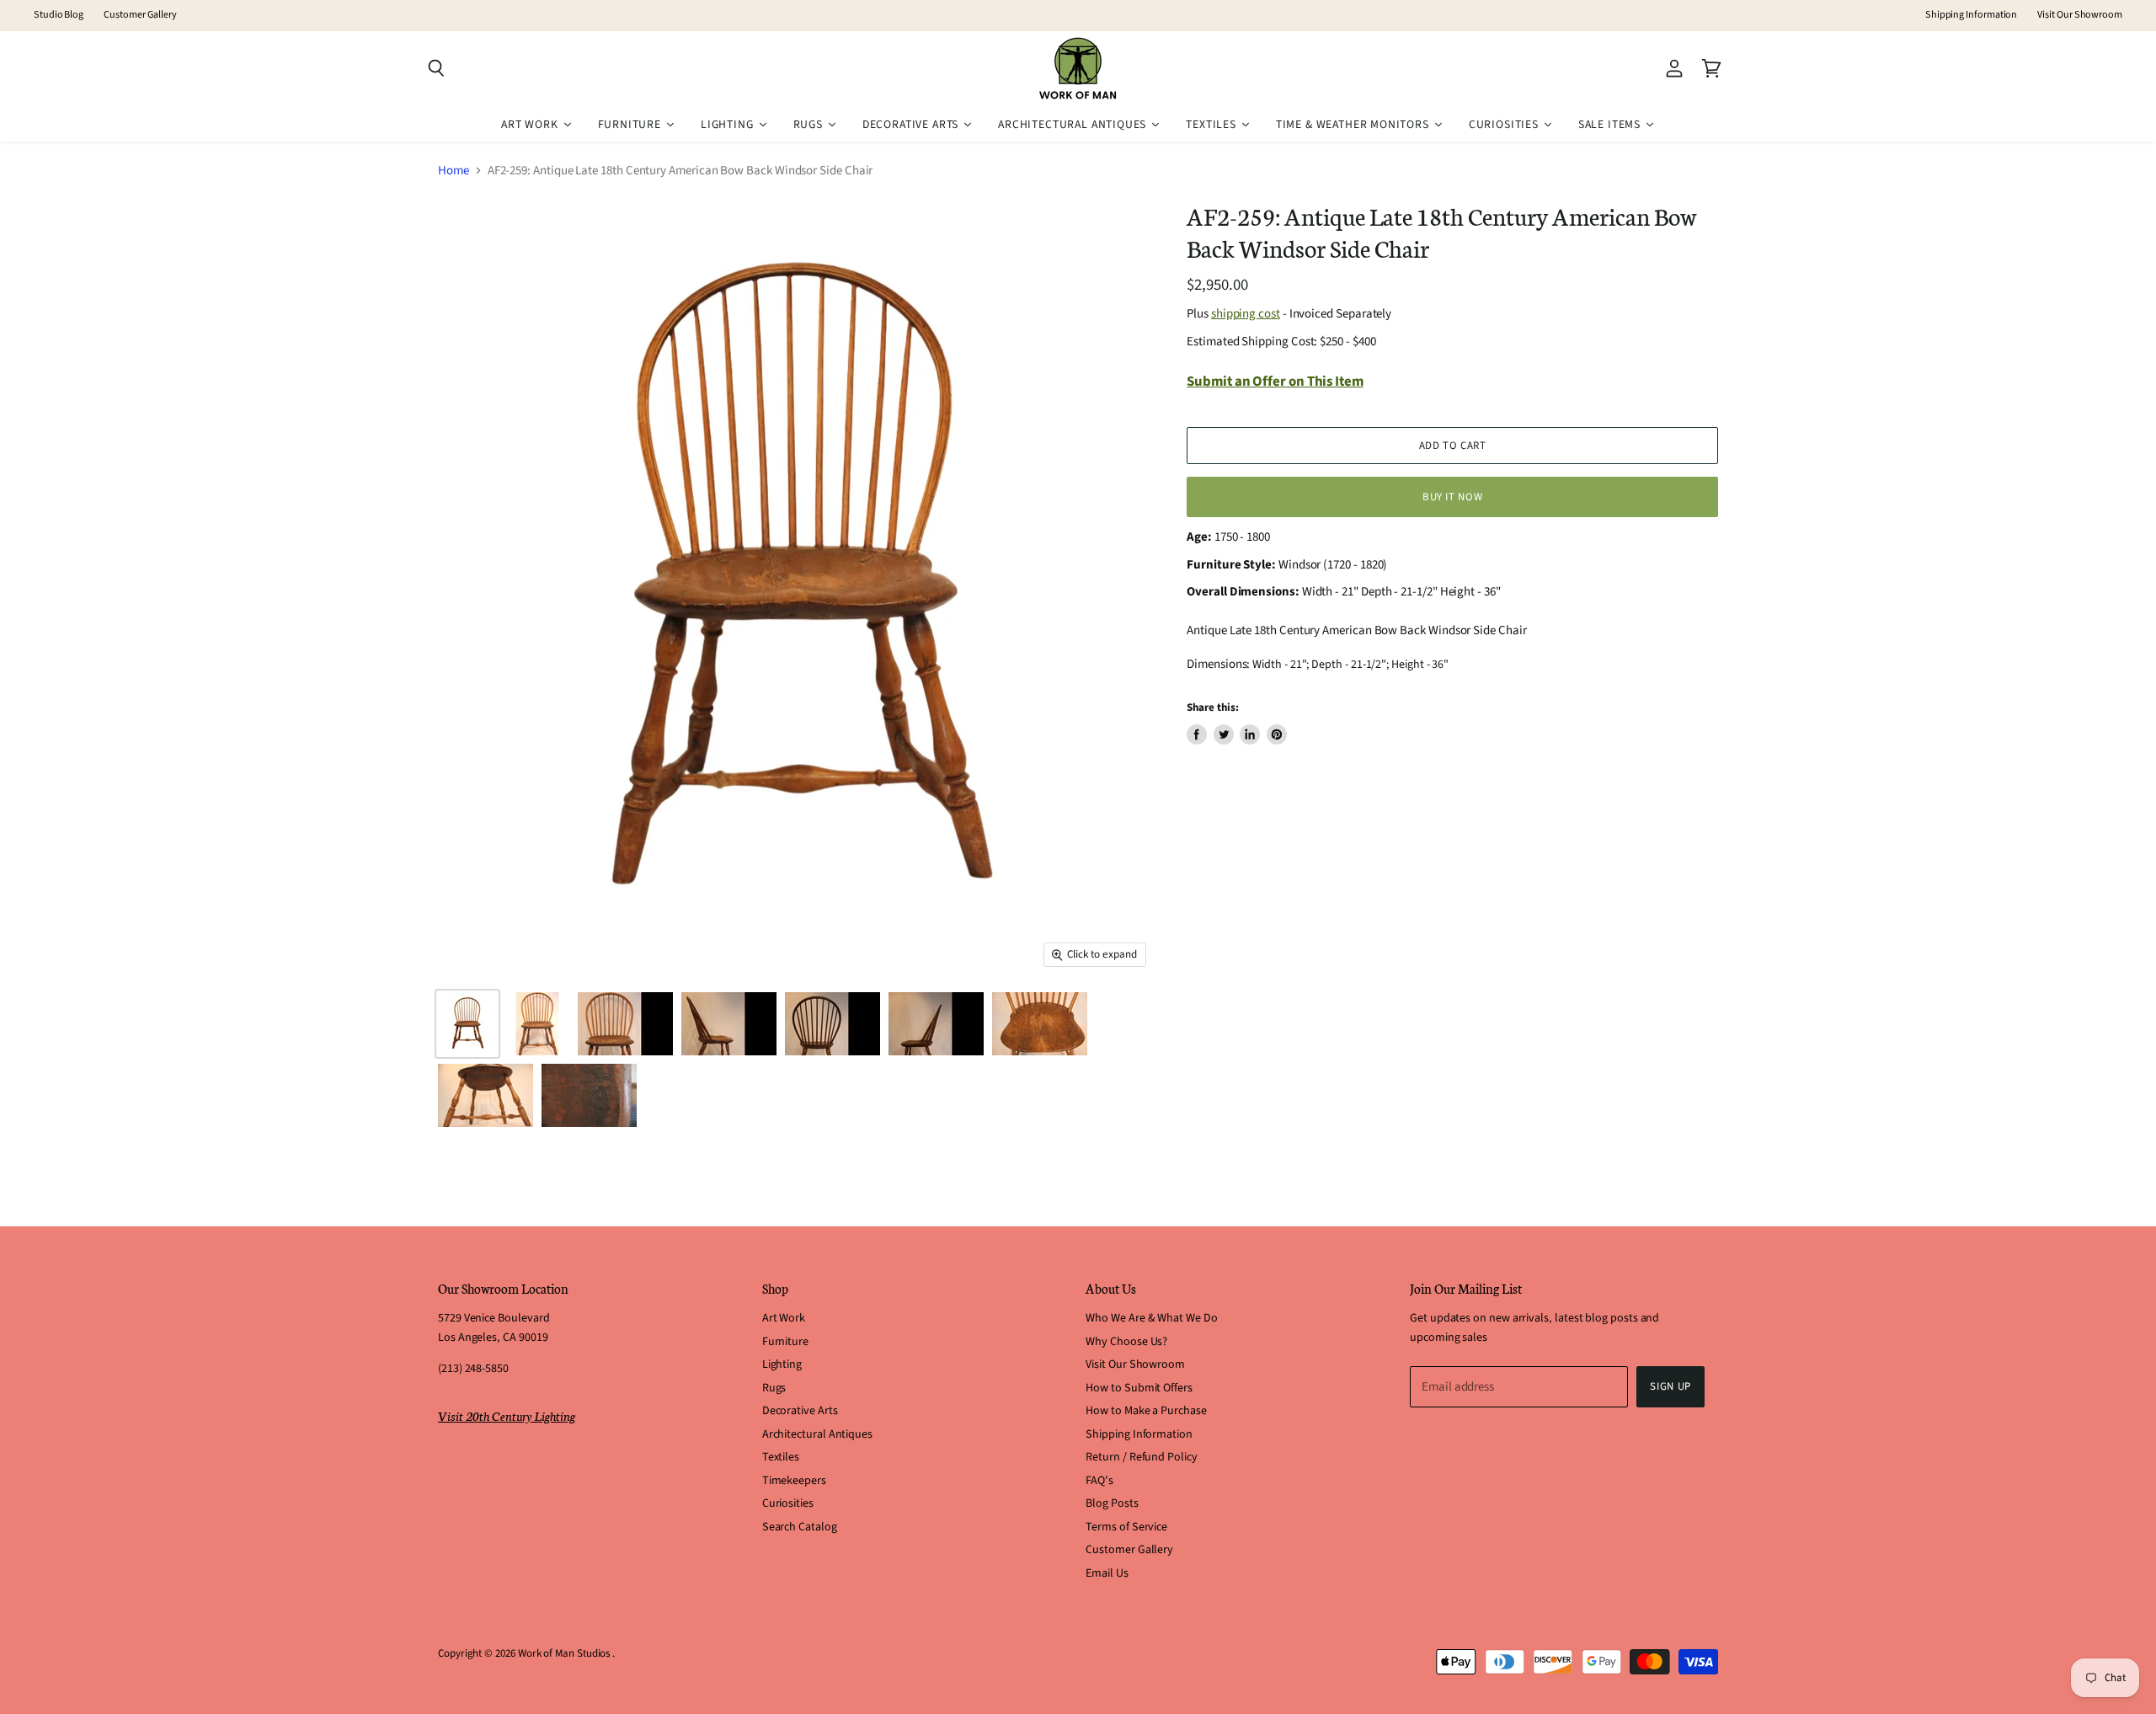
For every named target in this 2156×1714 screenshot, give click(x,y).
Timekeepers (794, 1481)
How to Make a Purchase (1146, 1411)
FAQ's (1099, 1481)
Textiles (781, 1457)
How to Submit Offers (1139, 1388)
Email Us (1107, 1573)
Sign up (1670, 1386)
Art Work (784, 1318)
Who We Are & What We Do (1151, 1318)
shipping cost (1246, 314)
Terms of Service (1126, 1527)
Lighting (782, 1364)
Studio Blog (59, 15)
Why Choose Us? (1126, 1342)
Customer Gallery (140, 15)
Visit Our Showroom (2080, 15)
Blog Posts (1112, 1503)
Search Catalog (800, 1527)
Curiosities (788, 1503)
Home (454, 171)
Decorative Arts (800, 1411)
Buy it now (1452, 497)
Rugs (774, 1388)
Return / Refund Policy (1141, 1457)
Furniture (785, 1342)
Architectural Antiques (817, 1434)
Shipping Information (1972, 15)
